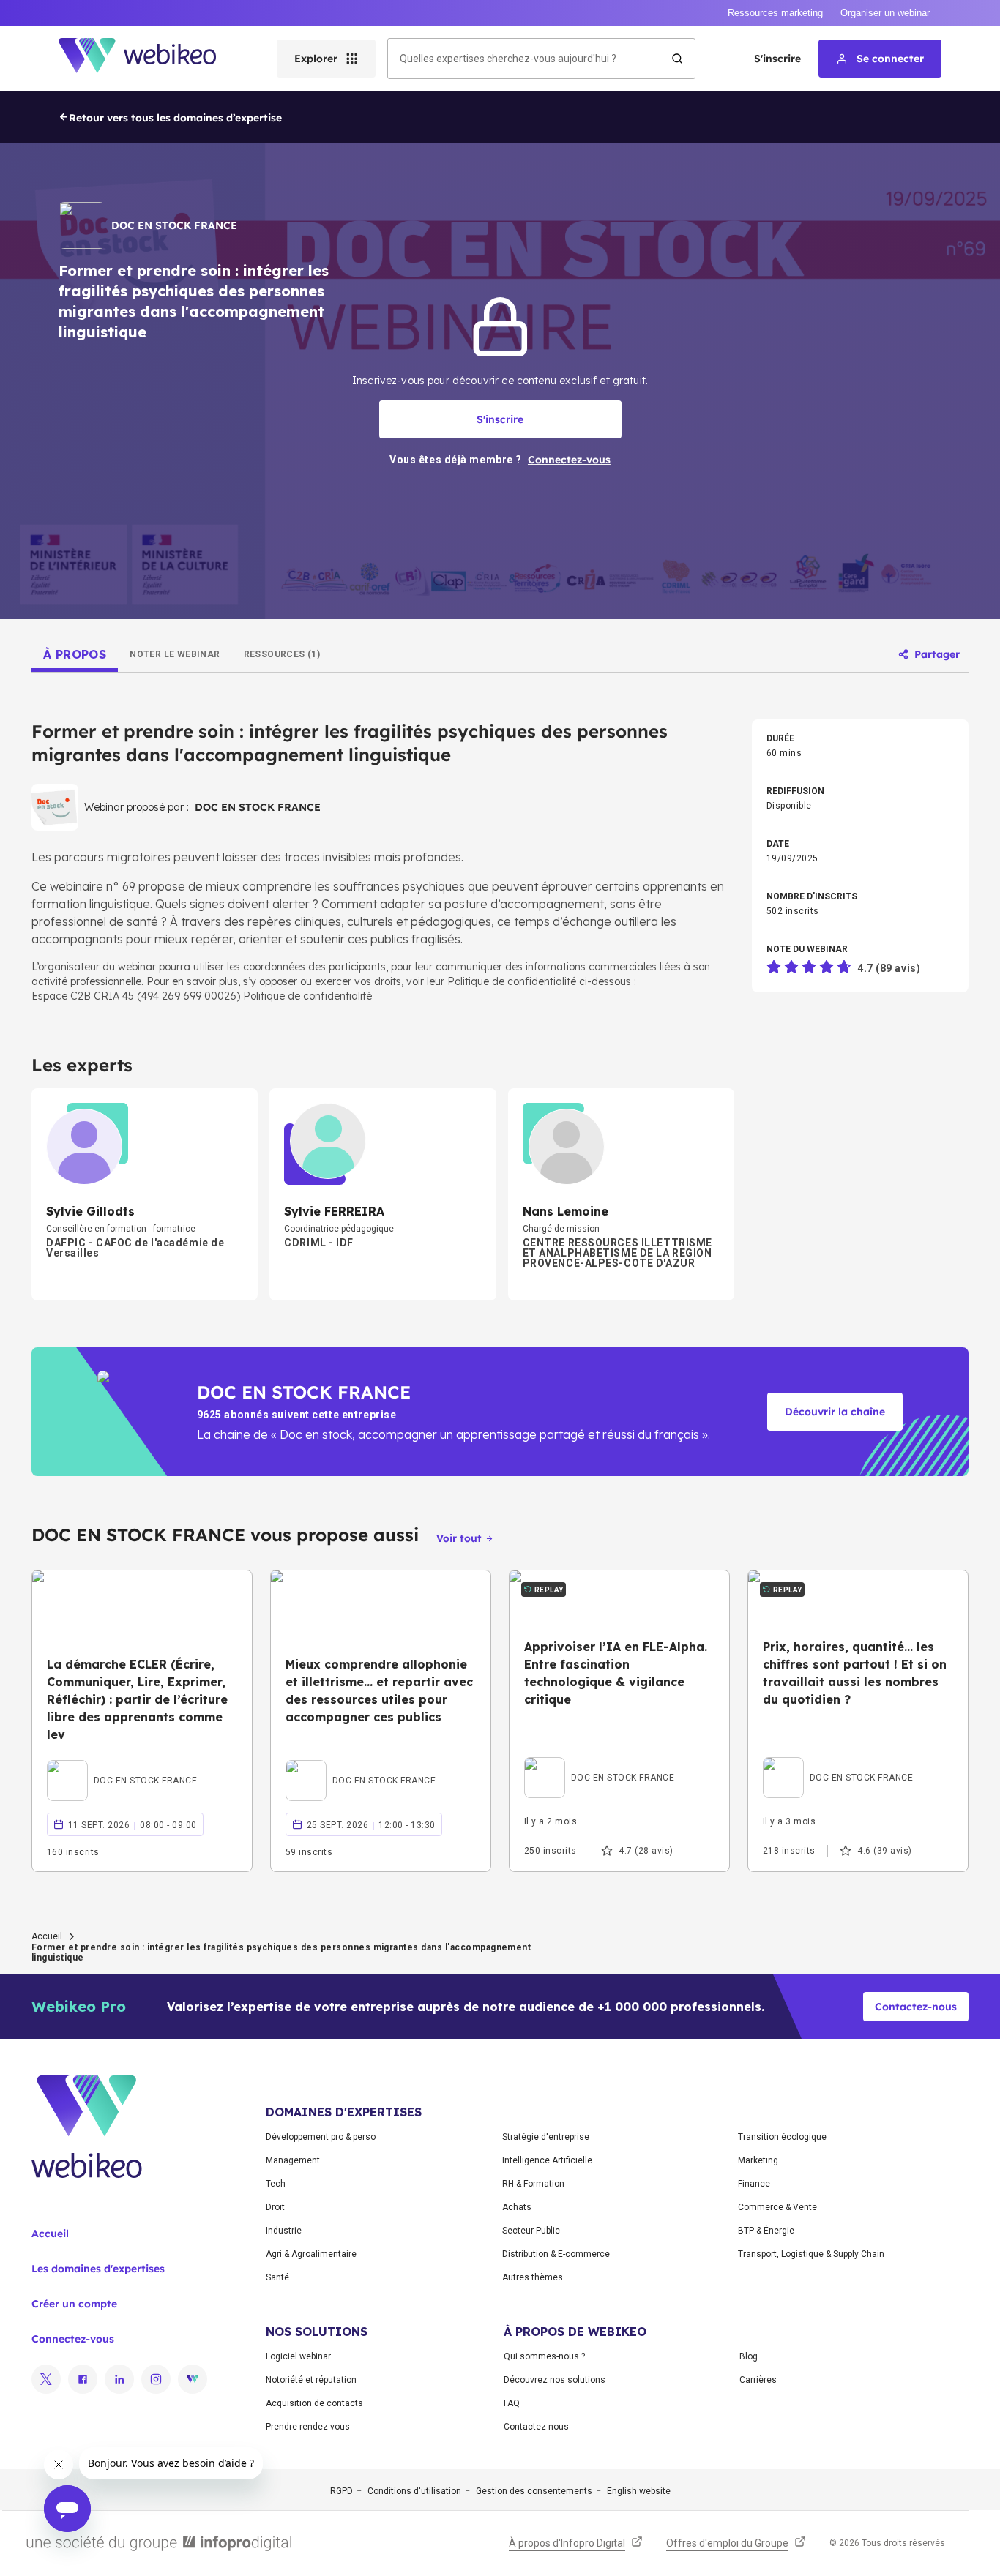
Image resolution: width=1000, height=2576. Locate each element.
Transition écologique (782, 2137)
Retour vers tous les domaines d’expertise (175, 118)
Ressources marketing (775, 13)
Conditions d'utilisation (414, 2491)
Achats (517, 2207)
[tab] (75, 654)
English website (639, 2491)
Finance (754, 2184)
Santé (277, 2277)
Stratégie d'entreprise (546, 2137)
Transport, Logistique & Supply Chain (811, 2254)
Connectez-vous (73, 2339)
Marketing (758, 2160)
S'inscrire (777, 59)
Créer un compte (74, 2304)
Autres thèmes (533, 2277)
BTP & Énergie (766, 2231)
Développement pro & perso (321, 2137)
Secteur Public (531, 2231)
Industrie (284, 2231)
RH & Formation (533, 2184)
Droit (275, 2207)
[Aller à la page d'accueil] (150, 59)
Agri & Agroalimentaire (311, 2254)
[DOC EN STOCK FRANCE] (122, 1764)
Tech (276, 2184)
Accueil (47, 1936)
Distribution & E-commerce (556, 2254)
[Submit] (677, 59)
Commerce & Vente (777, 2207)
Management (293, 2160)
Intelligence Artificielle (547, 2160)
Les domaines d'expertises (98, 2269)
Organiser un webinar (885, 13)
